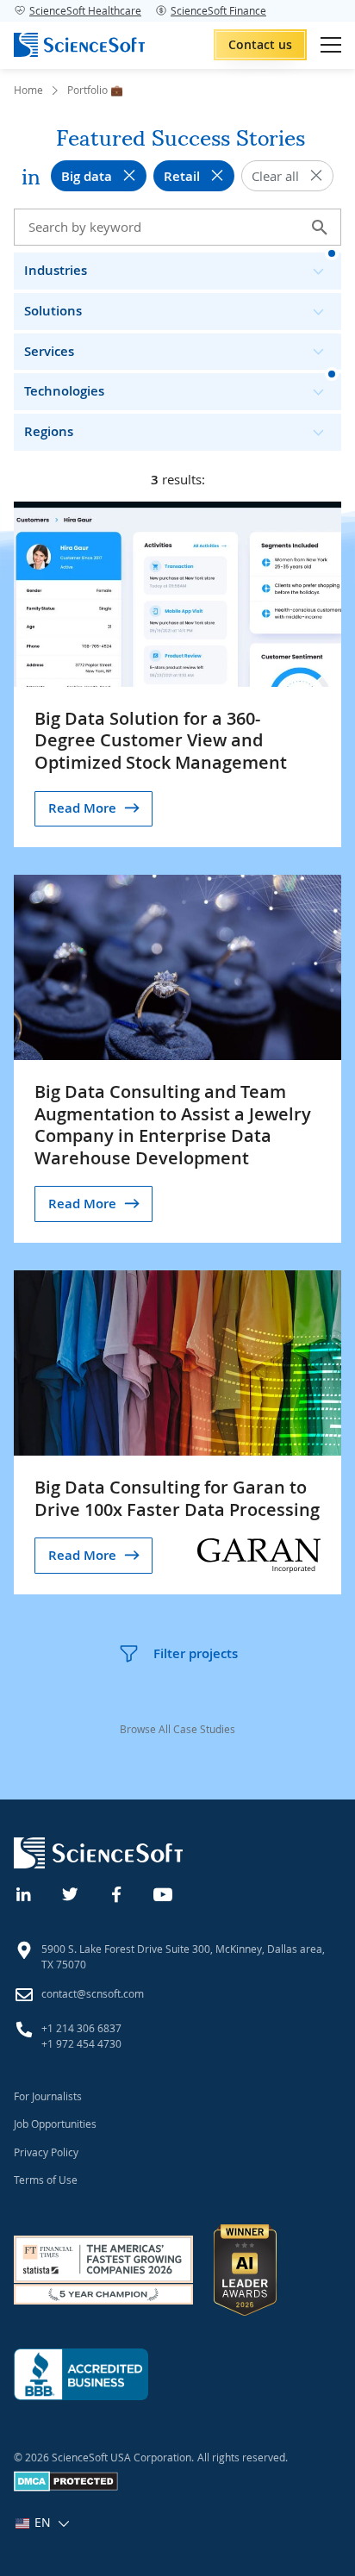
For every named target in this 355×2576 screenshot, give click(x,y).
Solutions (53, 311)
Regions (49, 431)
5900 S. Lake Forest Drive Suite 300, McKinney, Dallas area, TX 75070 (183, 1956)
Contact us (260, 44)
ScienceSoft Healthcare (85, 10)
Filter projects (196, 1653)
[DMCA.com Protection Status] (66, 2487)
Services (49, 351)
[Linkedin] (24, 1893)
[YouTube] (164, 1893)
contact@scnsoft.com (93, 1993)
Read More (82, 808)
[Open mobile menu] (331, 45)
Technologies (64, 391)
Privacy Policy (46, 2152)
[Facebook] (117, 1893)
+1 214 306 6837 (81, 2028)
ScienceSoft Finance (218, 10)
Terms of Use (46, 2180)
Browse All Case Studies (177, 1729)
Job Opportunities (55, 2124)
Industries (56, 270)
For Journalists (48, 2096)
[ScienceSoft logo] (79, 45)
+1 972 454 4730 (81, 2043)
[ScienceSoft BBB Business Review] (81, 2374)
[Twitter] (71, 1893)
